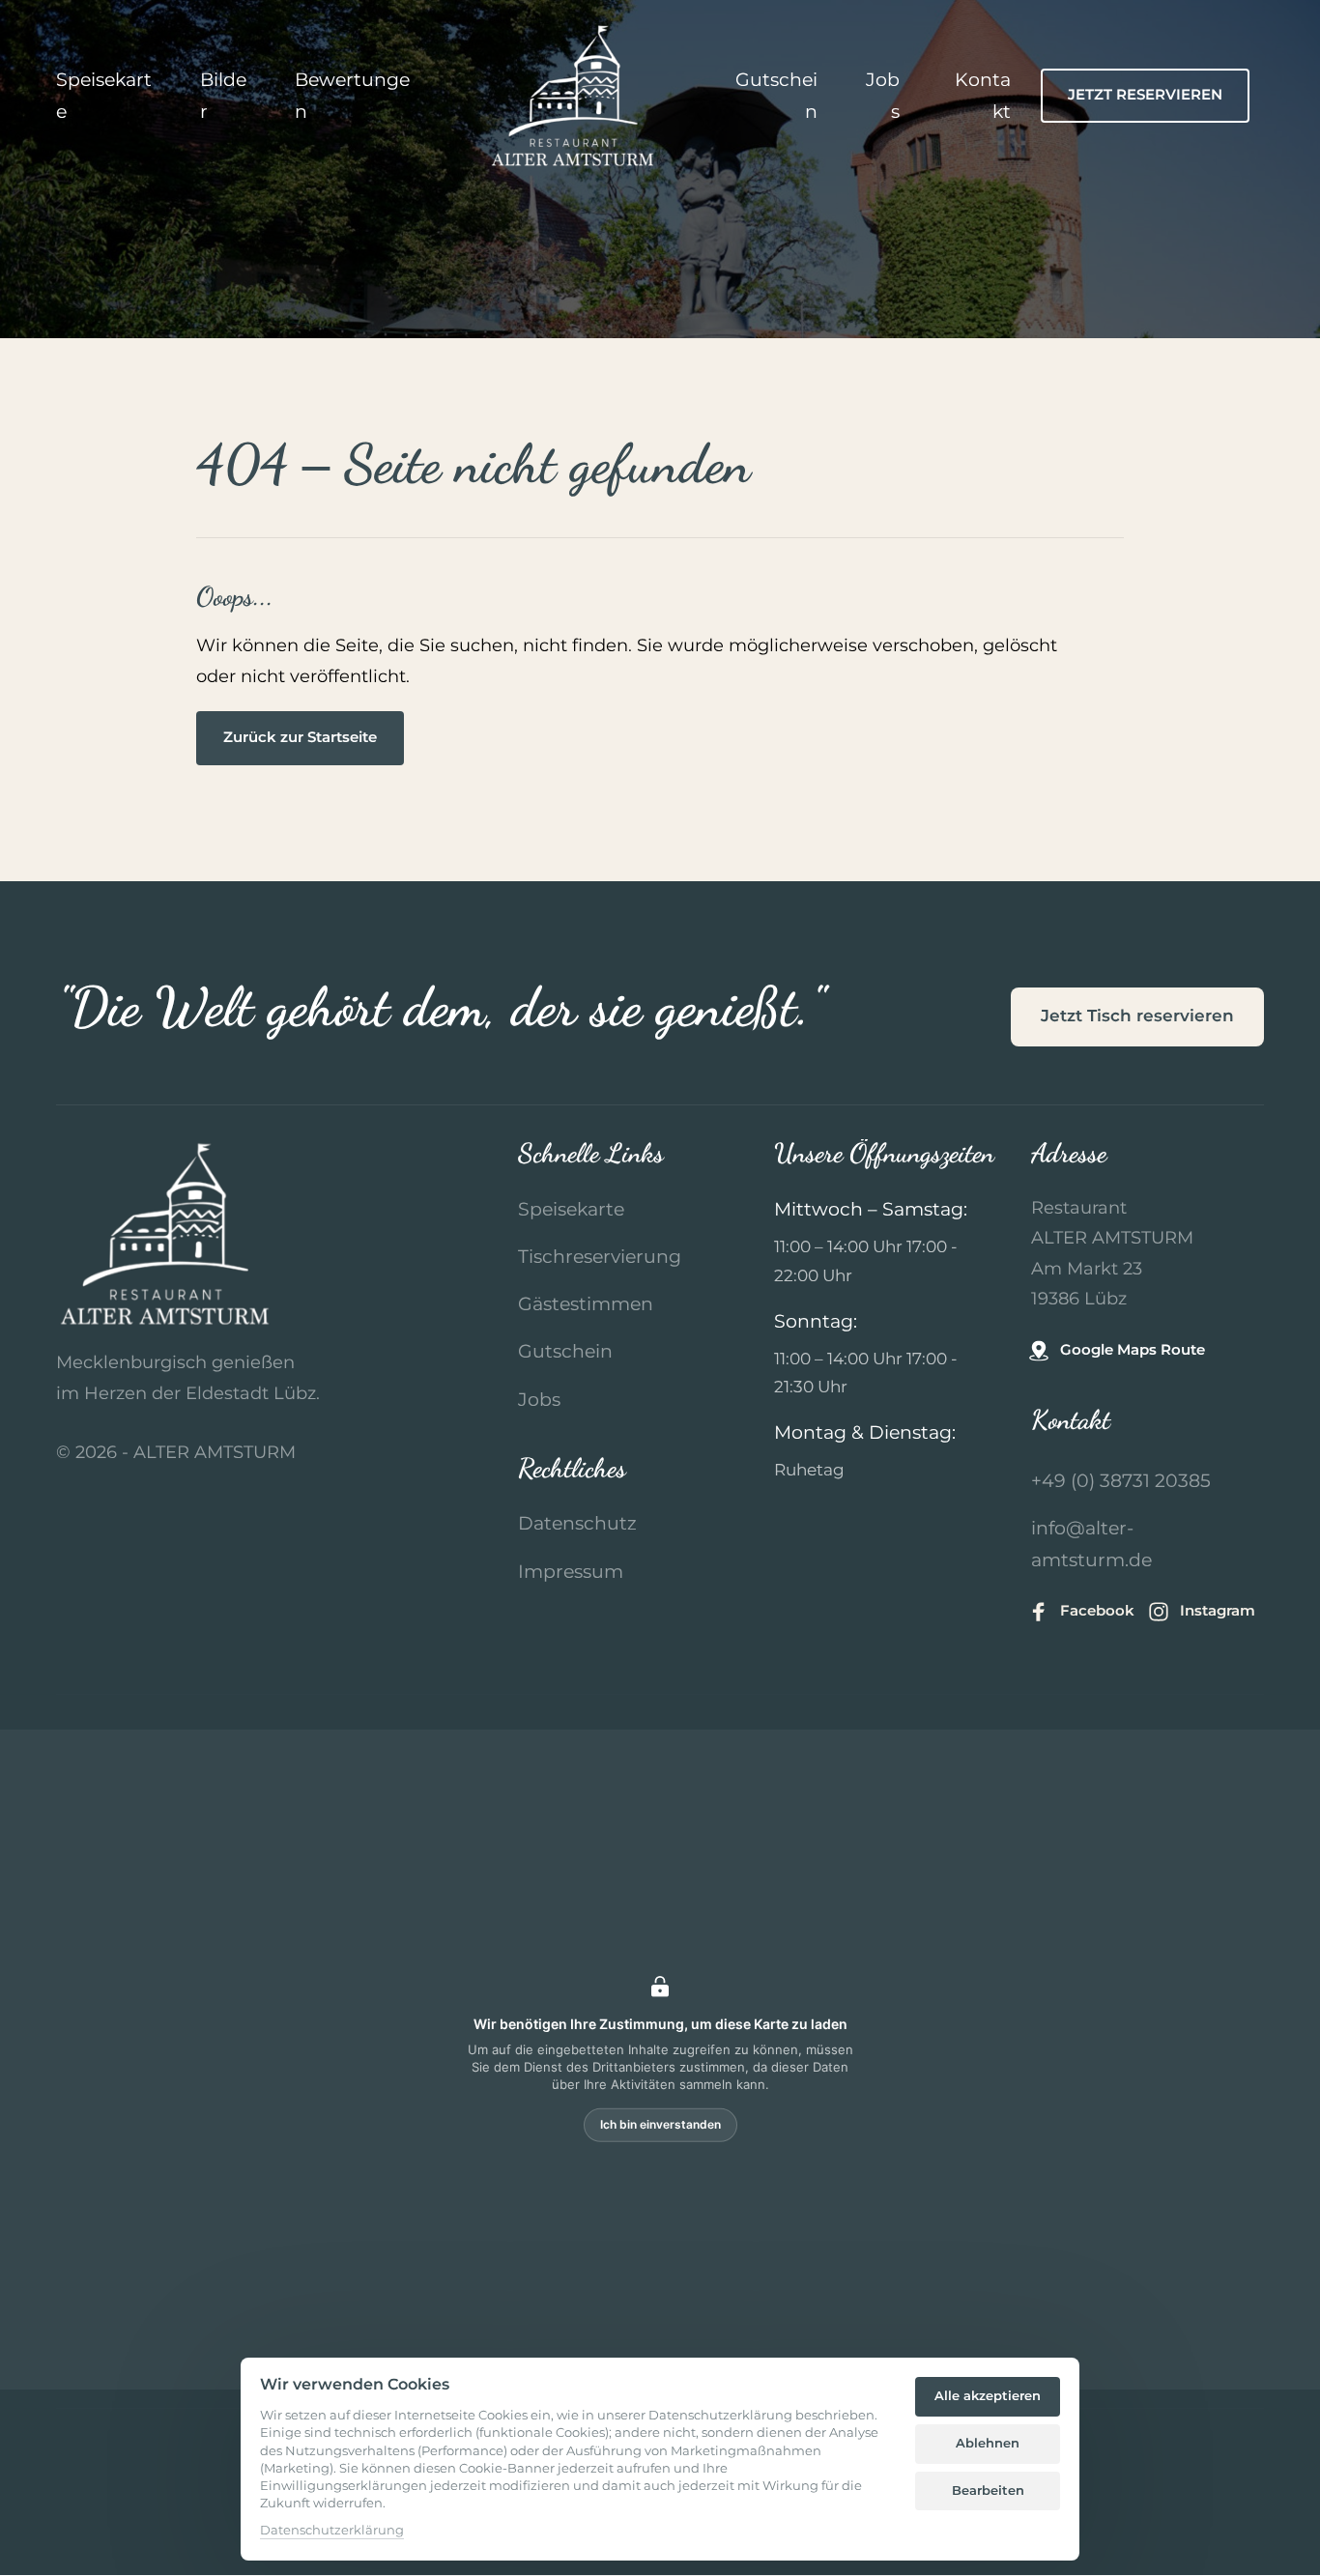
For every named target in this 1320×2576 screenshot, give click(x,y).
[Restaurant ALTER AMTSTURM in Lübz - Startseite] (573, 96)
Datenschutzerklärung (332, 2532)
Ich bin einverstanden (660, 2124)
